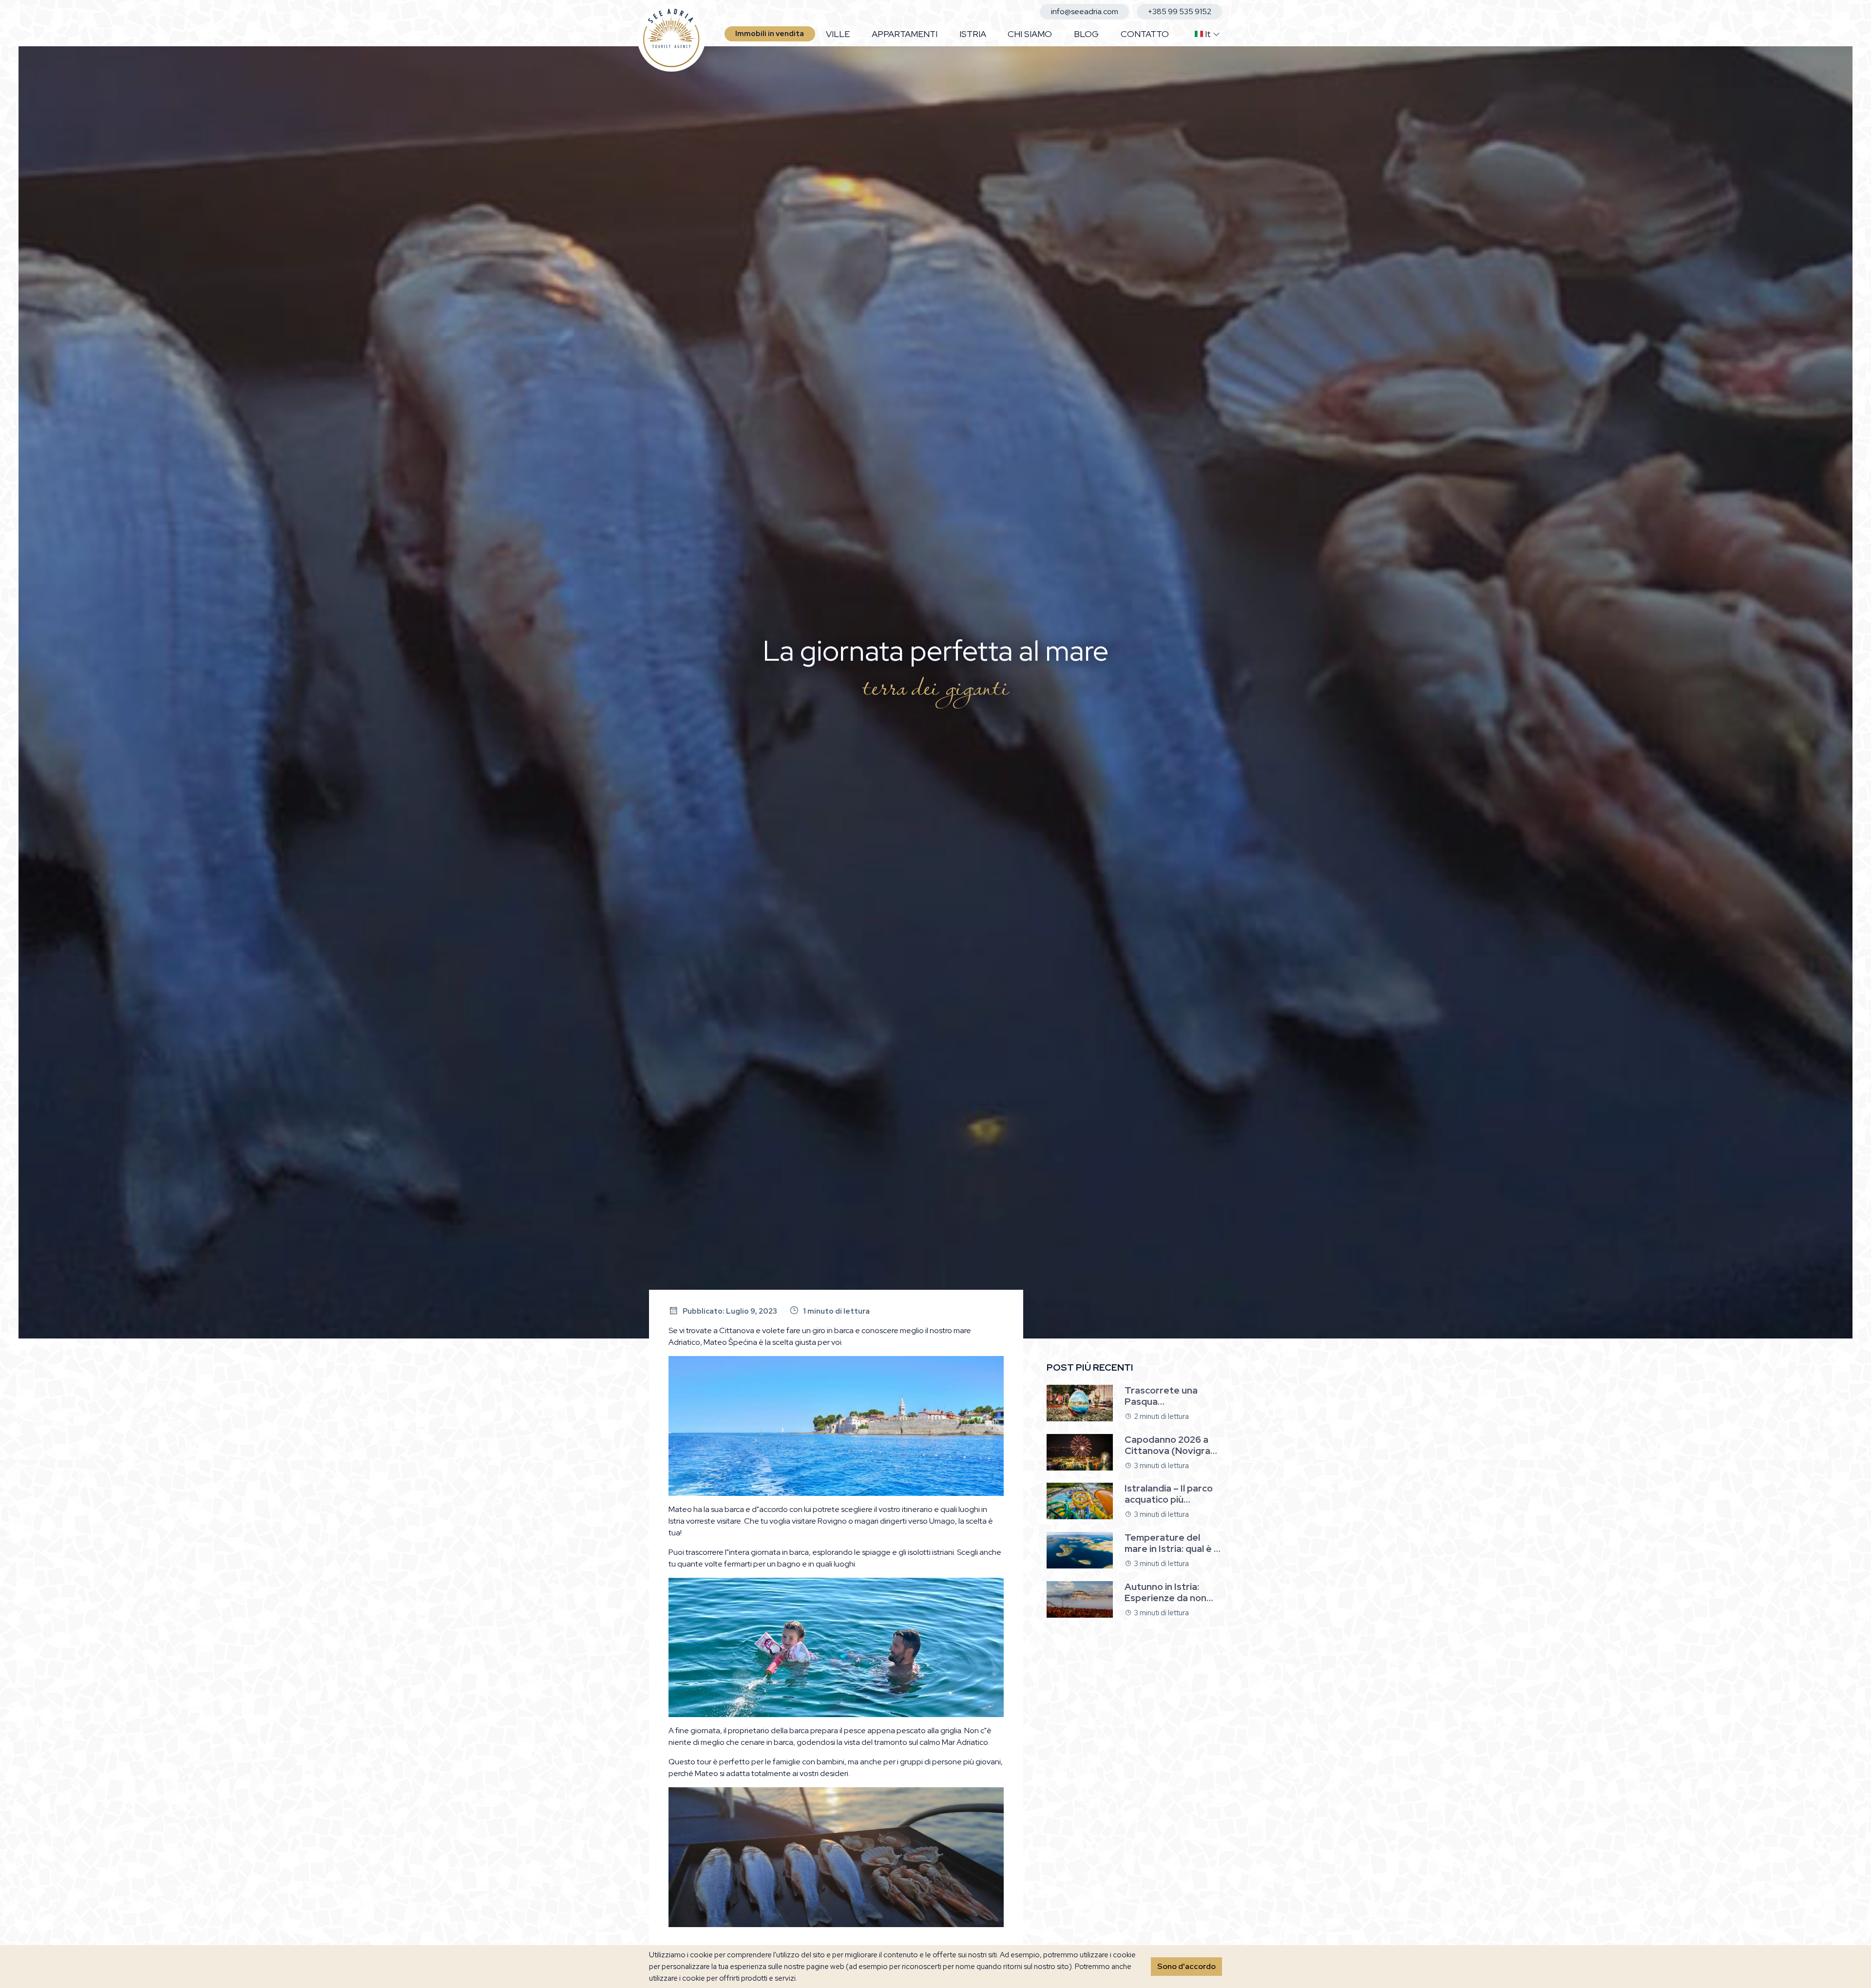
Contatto (1145, 34)
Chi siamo (1030, 34)
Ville (838, 34)
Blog (1086, 34)
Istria (973, 34)
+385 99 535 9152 (1180, 11)
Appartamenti (905, 34)
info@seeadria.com (1085, 11)
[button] (1203, 34)
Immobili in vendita (770, 34)
